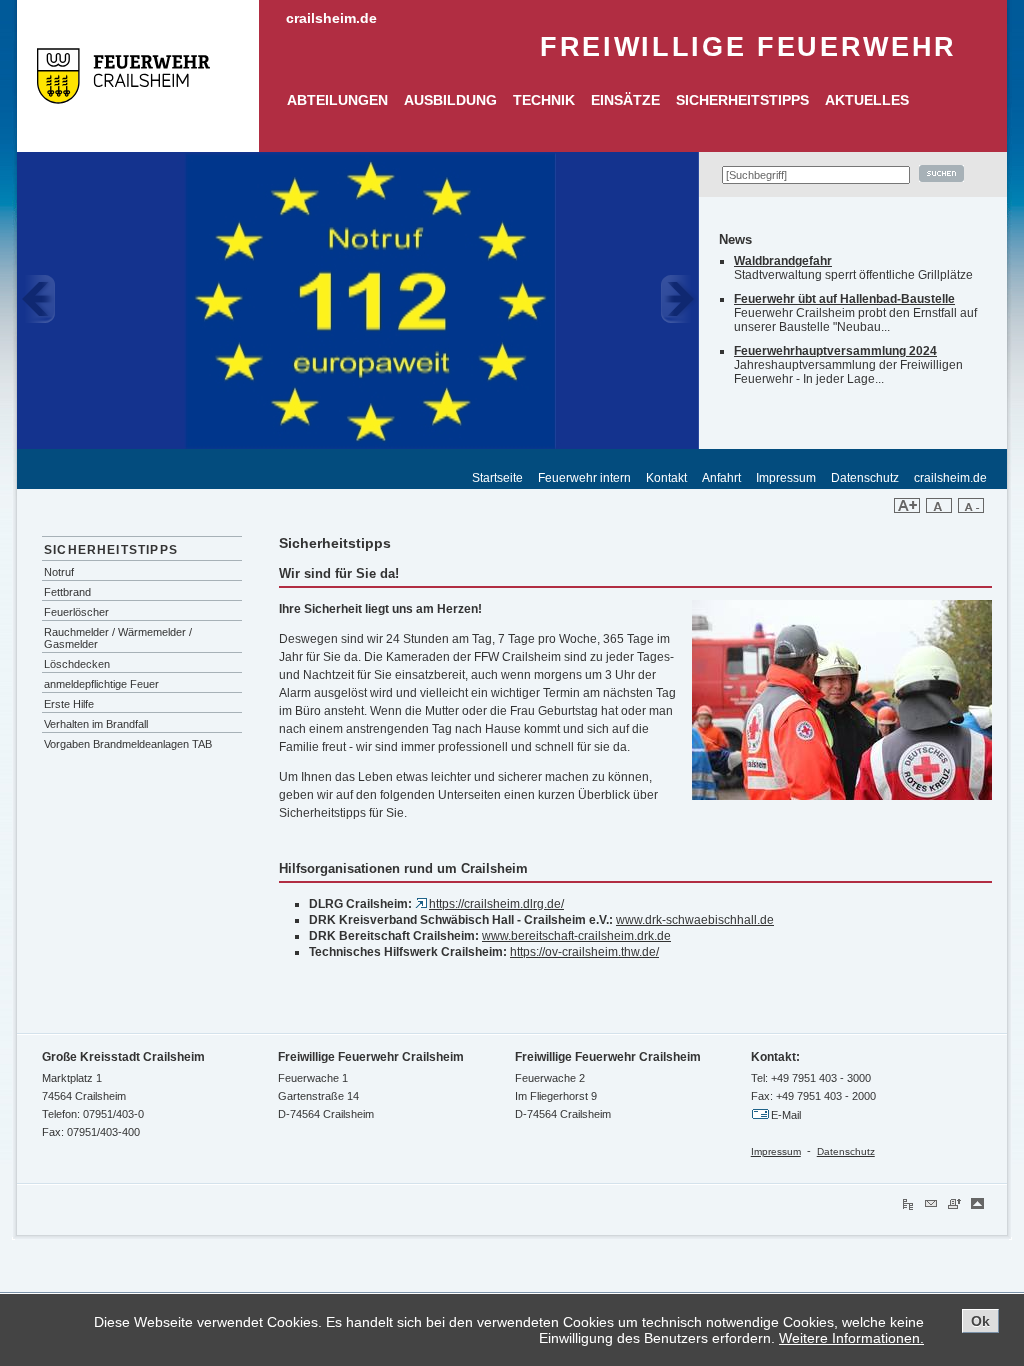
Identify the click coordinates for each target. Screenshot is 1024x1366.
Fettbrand (67, 592)
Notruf (59, 572)
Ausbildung (450, 100)
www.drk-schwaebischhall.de (695, 920)
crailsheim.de (331, 18)
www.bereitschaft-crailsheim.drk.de (576, 936)
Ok (980, 1321)
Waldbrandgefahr (783, 261)
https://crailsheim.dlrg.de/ (496, 904)
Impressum (786, 478)
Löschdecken (77, 664)
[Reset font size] (939, 509)
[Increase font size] (907, 509)
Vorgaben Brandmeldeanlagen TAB (128, 744)
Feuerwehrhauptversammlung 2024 (835, 351)
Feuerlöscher (76, 612)
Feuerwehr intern (584, 478)
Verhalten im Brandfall (96, 724)
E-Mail (786, 1115)
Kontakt (666, 478)
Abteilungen (337, 100)
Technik (544, 100)
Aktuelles (867, 100)
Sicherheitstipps (742, 100)
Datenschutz (865, 478)
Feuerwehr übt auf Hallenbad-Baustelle (844, 299)
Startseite (497, 478)
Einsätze (625, 100)
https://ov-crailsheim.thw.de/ (584, 952)
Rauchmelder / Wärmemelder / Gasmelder (118, 638)
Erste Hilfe (69, 704)
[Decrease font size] (971, 509)
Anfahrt (721, 478)
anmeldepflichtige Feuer (101, 684)
